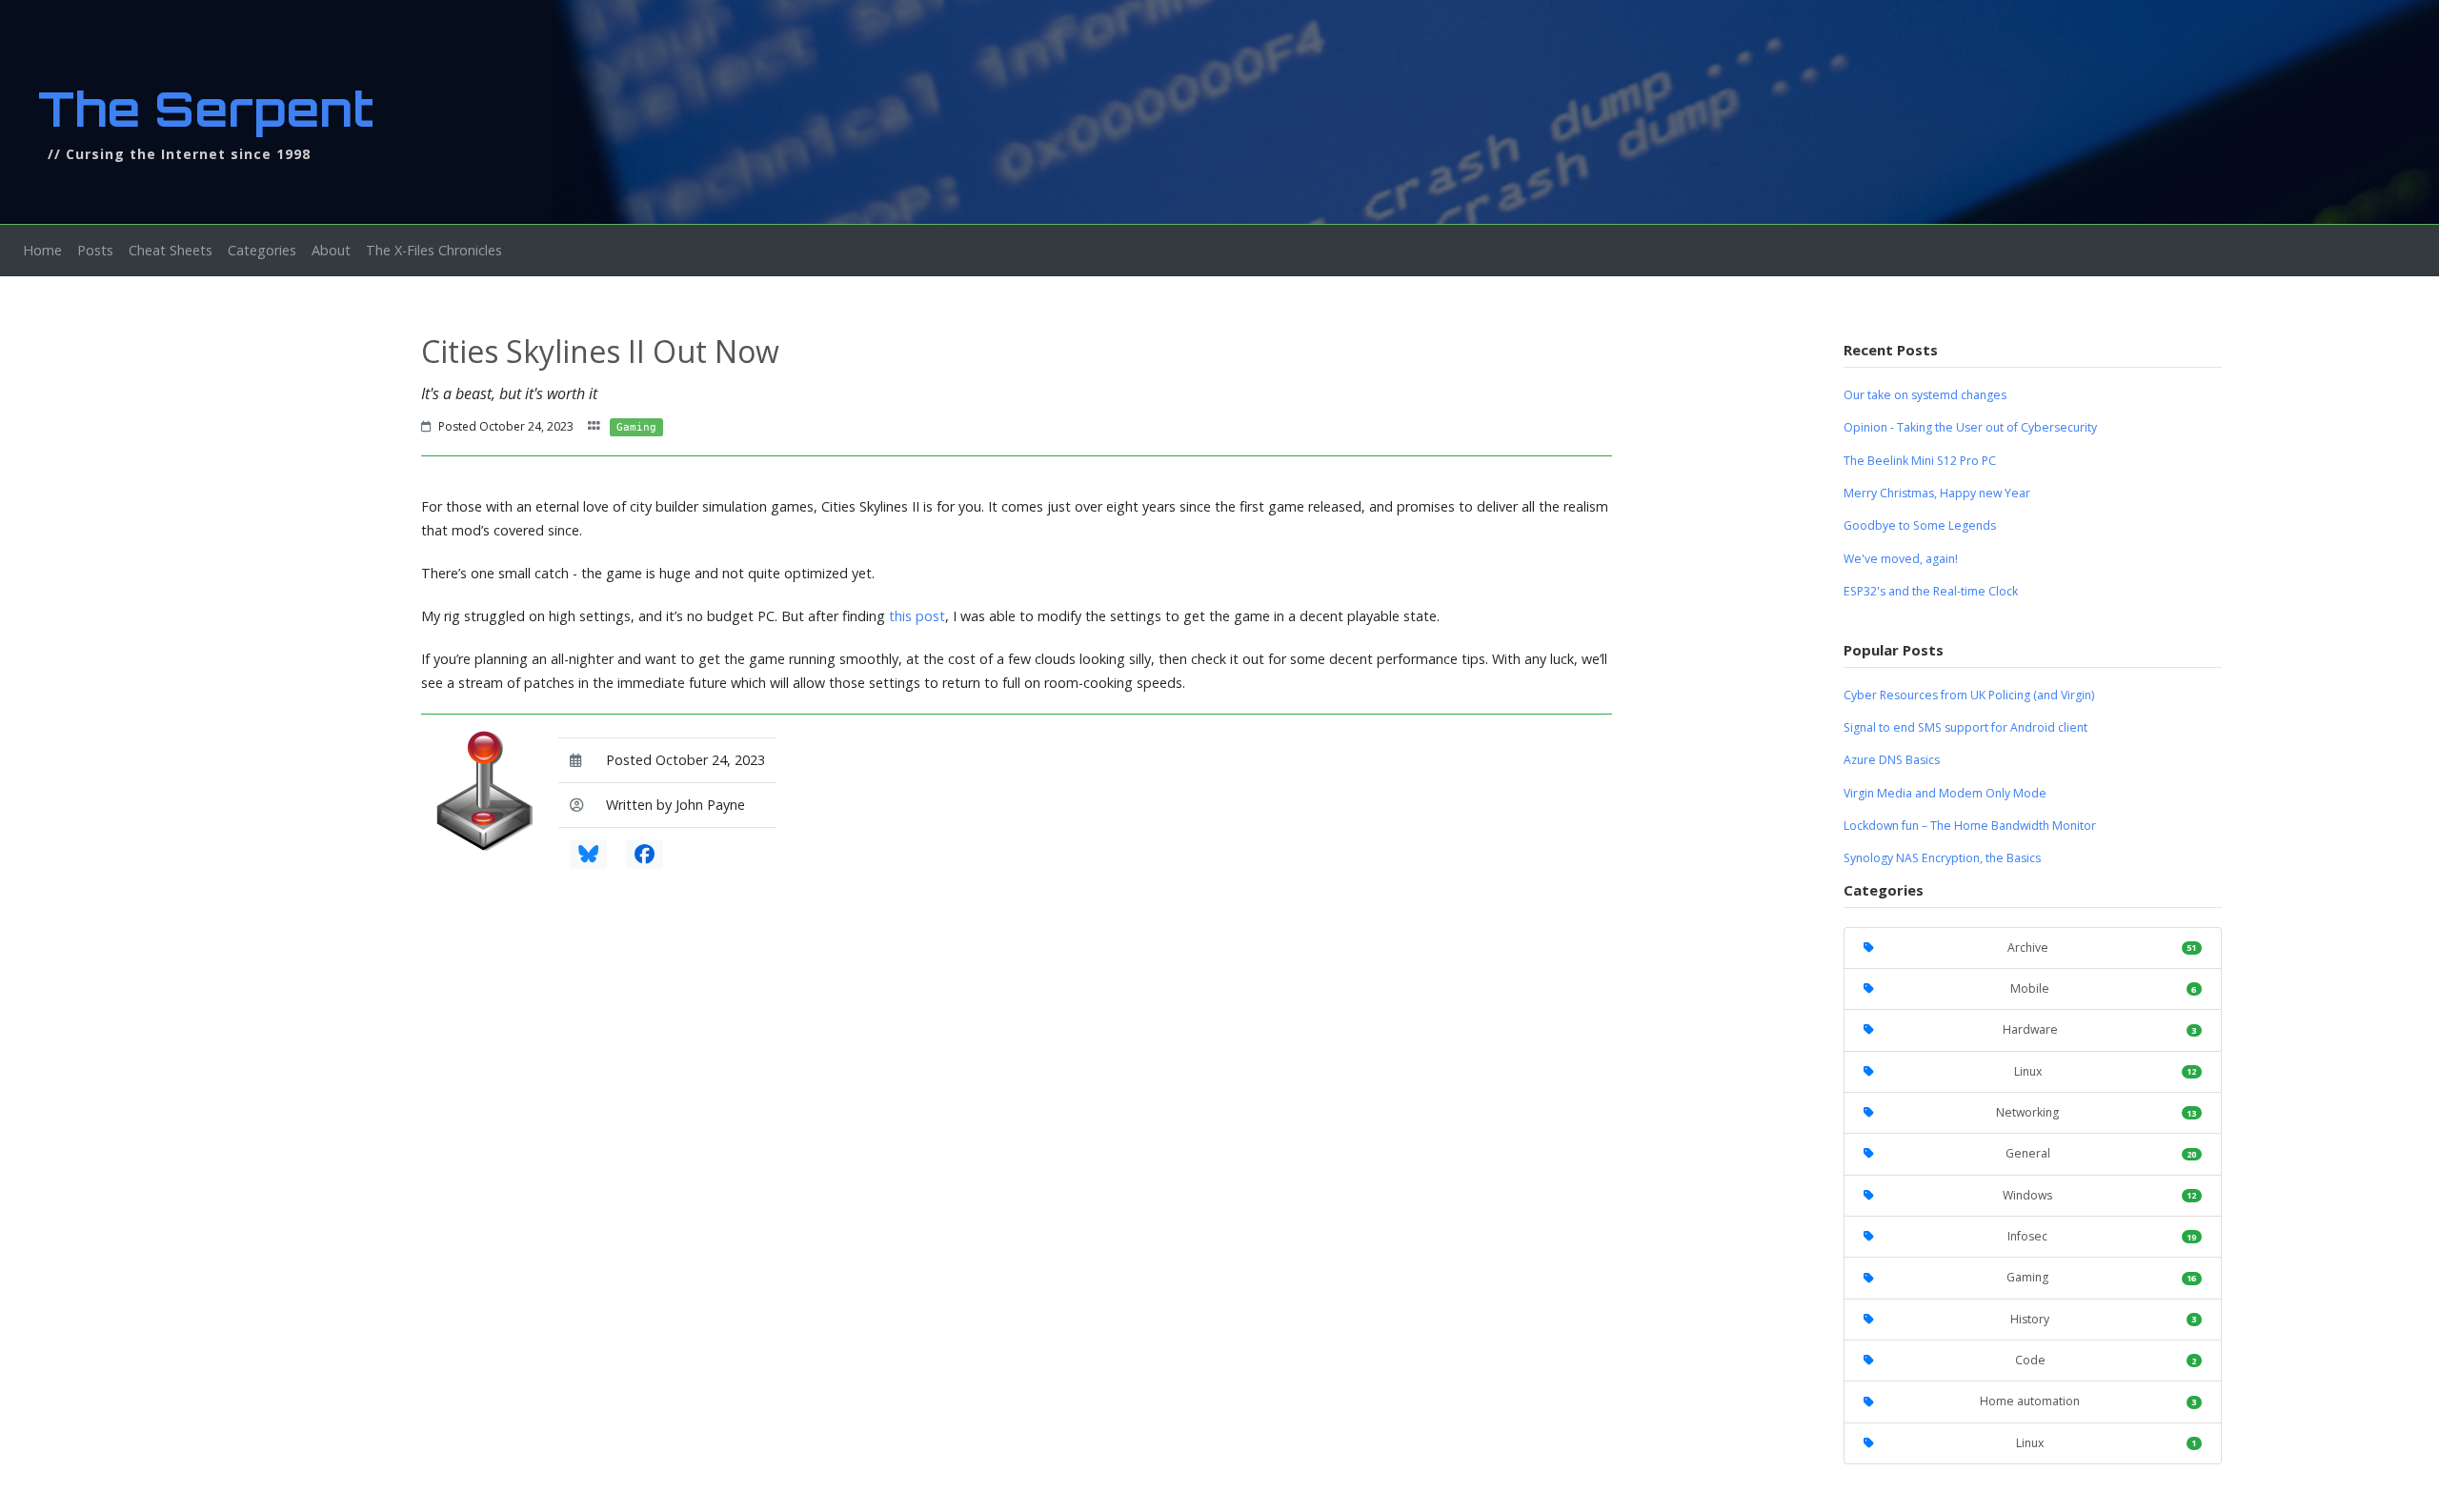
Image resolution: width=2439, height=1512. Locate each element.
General (2101, 1153)
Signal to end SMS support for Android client (1965, 727)
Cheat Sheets (171, 250)
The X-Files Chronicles (434, 250)
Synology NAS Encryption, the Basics (1942, 858)
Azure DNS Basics (1892, 760)
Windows (2099, 1195)
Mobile (2103, 988)
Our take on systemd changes (1925, 395)
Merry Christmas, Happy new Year (1937, 493)
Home (46, 250)
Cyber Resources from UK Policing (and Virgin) (1969, 695)
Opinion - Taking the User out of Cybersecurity (1970, 427)
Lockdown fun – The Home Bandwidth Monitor (1970, 826)
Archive (2102, 948)
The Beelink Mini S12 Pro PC (1920, 461)
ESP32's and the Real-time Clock (1931, 591)
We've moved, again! (1901, 559)
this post (917, 616)
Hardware (2099, 1029)
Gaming (2101, 1277)
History (2103, 1319)
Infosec (2102, 1236)
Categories (262, 250)
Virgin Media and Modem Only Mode (1945, 793)
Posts (95, 250)
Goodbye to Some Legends (1920, 525)
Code (2106, 1360)
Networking (2096, 1112)
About (331, 250)
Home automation (2088, 1401)
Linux (2105, 1071)
